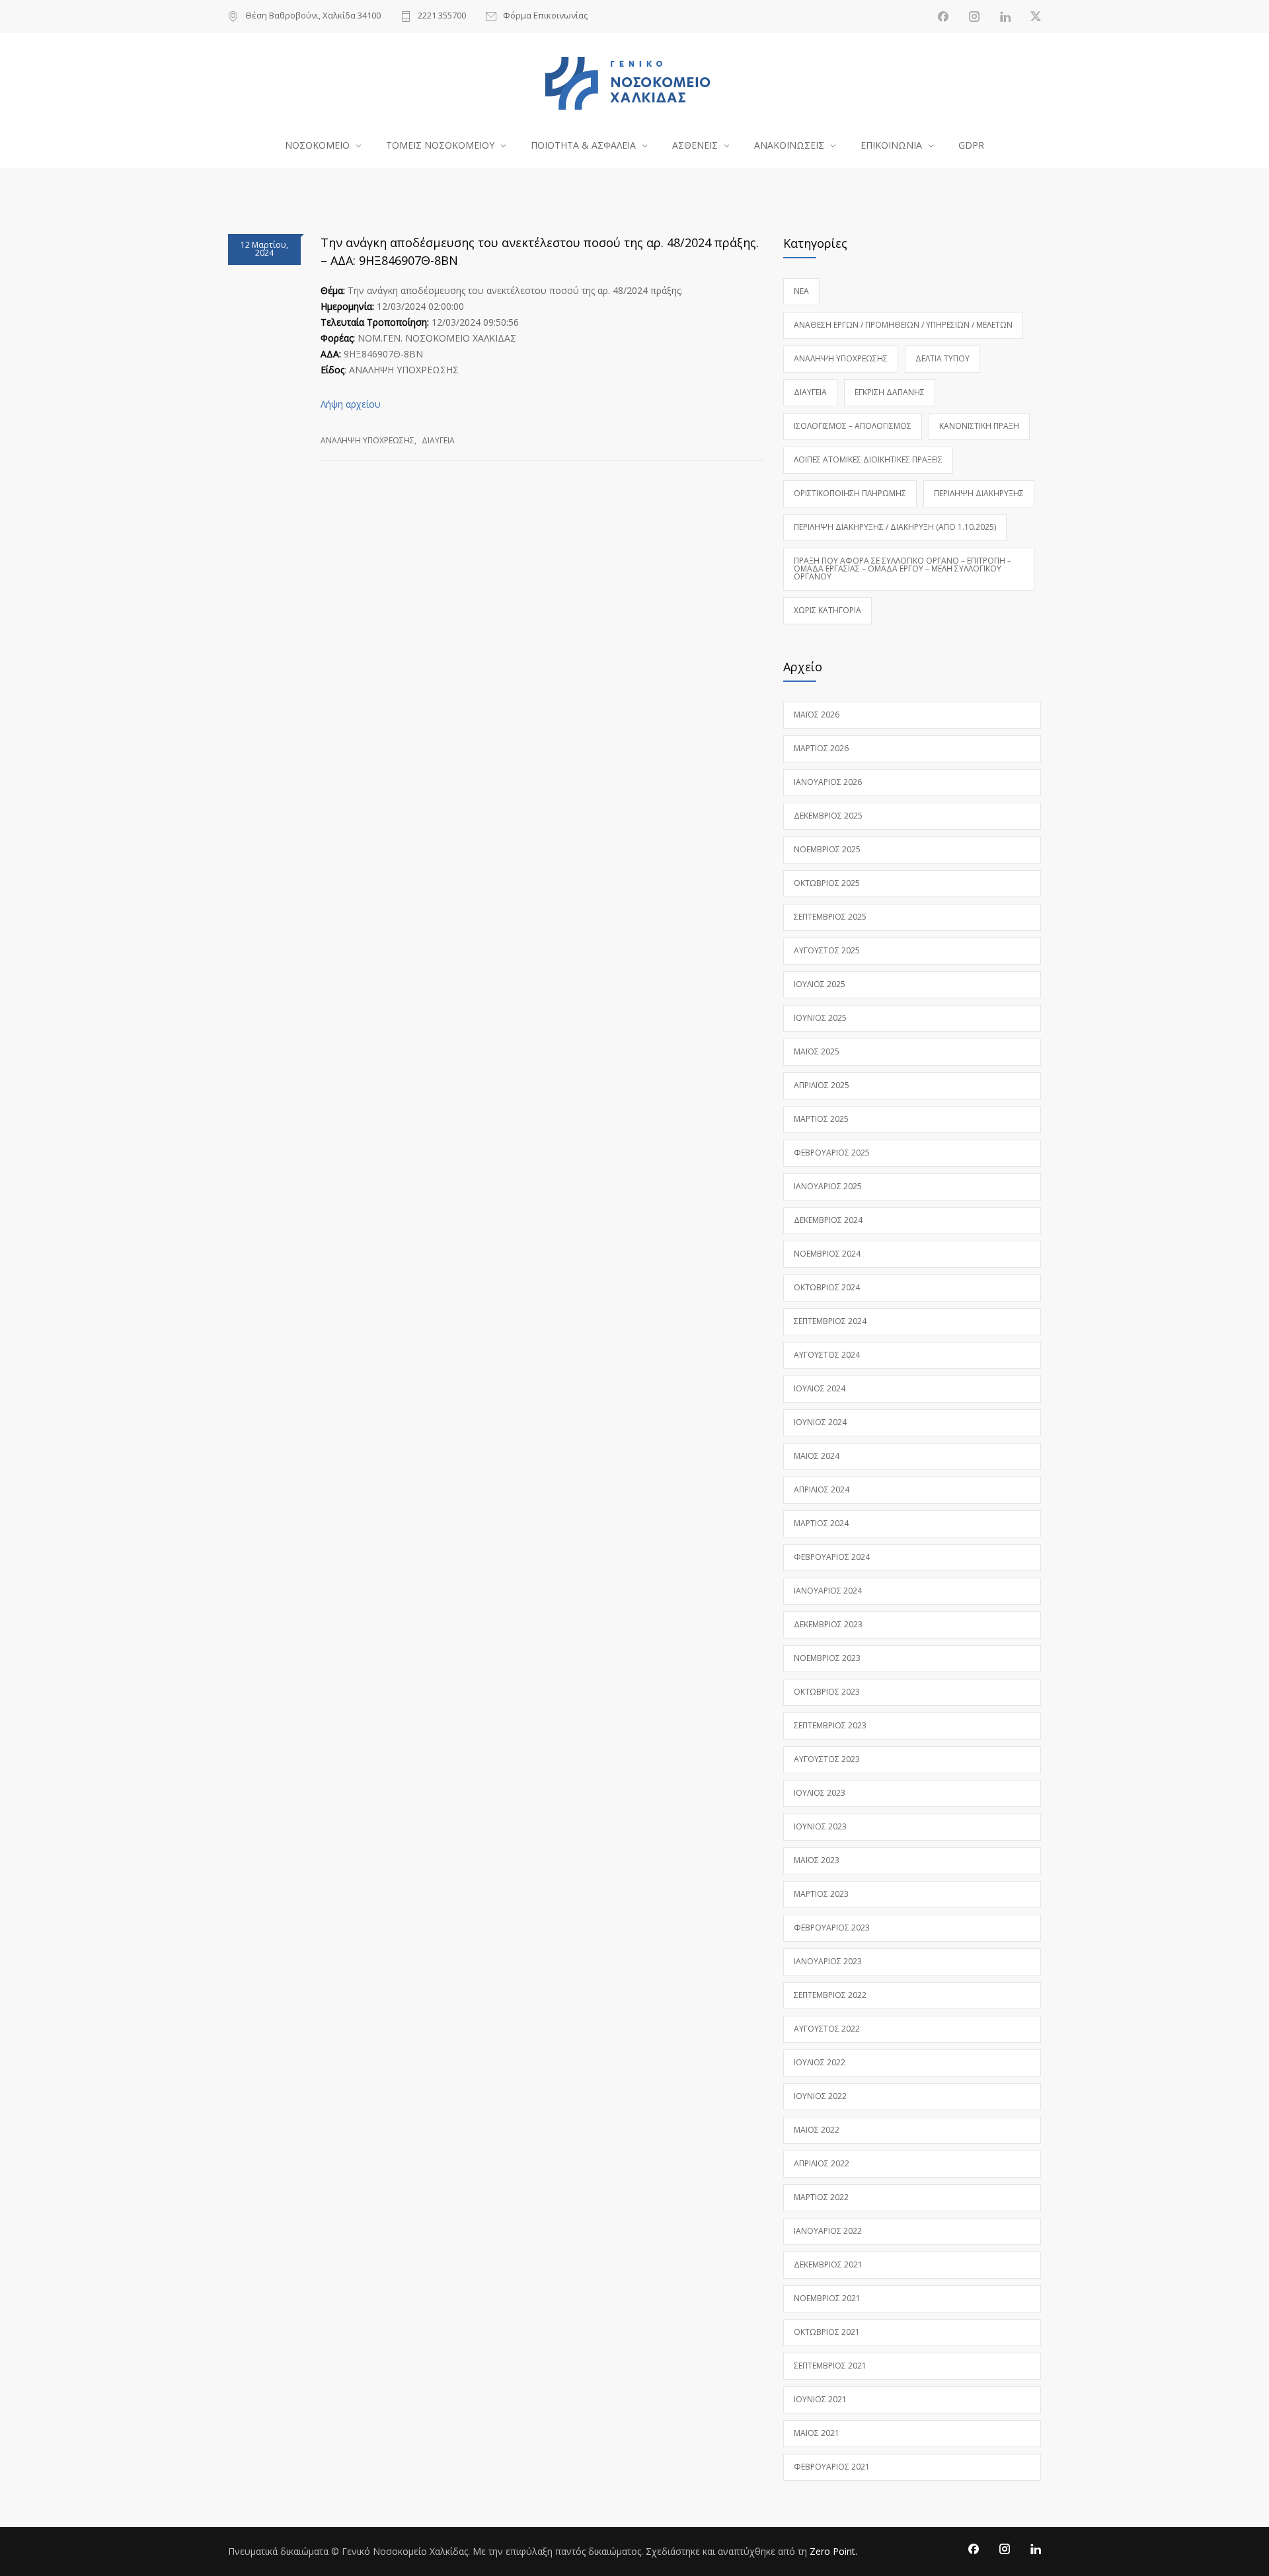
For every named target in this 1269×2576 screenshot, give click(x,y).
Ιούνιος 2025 (820, 1018)
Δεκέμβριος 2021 (828, 2264)
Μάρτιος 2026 (821, 748)
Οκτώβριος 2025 (827, 883)
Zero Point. (833, 2551)
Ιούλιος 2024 (820, 1388)
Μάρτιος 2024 (821, 1523)
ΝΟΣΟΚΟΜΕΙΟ (317, 145)
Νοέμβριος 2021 (827, 2298)
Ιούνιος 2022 (820, 2096)
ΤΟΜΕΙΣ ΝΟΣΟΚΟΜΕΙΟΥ (440, 145)
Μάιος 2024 (817, 1456)
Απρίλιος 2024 (822, 1490)
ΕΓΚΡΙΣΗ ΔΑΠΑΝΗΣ (890, 392)
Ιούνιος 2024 (820, 1422)
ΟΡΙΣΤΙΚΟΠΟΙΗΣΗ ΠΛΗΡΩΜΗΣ (850, 493)
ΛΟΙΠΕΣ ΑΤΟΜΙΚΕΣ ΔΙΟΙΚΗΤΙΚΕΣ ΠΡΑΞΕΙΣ (868, 460)
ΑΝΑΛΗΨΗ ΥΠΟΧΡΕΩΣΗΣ (367, 440)
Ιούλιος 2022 (820, 2062)
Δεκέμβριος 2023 (828, 1624)
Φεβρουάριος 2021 (832, 2467)
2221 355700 (442, 16)
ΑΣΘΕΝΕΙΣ (695, 145)
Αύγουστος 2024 (827, 1355)
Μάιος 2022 (817, 2130)
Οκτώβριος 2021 (827, 2332)
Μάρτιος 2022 (821, 2197)
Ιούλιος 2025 (820, 984)
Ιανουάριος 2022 (828, 2231)
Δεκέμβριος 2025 (828, 816)
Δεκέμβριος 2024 (828, 1220)
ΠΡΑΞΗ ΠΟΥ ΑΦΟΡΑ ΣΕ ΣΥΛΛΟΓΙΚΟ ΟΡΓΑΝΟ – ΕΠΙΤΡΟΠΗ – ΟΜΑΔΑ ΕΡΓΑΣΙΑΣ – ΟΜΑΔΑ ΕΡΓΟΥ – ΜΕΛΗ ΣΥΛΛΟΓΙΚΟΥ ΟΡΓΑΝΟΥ (903, 569)
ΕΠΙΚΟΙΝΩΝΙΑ (891, 145)
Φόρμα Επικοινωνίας (545, 16)
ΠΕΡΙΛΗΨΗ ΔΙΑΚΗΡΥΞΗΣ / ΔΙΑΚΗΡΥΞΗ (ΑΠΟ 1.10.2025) (895, 527)
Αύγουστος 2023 (827, 1759)
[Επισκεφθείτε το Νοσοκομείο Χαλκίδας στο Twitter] (1036, 17)
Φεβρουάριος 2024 (832, 1557)
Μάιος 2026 (817, 715)
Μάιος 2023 (817, 1860)
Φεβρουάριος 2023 (832, 1928)
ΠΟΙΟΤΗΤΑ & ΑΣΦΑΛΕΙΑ (583, 145)
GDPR (971, 145)
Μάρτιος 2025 (821, 1119)
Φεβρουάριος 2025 (832, 1153)
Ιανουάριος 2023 (828, 1961)
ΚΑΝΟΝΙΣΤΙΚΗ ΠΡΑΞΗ (979, 426)
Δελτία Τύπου (942, 358)
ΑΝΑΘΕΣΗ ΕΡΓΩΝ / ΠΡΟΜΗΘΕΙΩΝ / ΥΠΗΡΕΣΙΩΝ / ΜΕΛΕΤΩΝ (903, 325)
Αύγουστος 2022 (827, 2029)
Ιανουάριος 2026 (828, 782)
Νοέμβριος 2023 (827, 1658)
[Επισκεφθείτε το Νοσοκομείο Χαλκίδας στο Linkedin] (1005, 17)
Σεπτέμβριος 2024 (830, 1321)
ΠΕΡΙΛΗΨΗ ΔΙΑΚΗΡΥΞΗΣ (979, 493)
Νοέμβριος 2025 (827, 849)
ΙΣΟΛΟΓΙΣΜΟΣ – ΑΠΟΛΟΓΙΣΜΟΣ (853, 426)
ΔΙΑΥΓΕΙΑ (438, 440)
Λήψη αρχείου (351, 404)
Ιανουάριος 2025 (828, 1186)
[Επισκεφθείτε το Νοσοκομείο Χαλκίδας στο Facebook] (943, 17)
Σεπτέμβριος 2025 (830, 917)
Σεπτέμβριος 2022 (830, 1995)
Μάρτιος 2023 (821, 1894)
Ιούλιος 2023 (820, 1793)
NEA (801, 291)
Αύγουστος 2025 (827, 950)
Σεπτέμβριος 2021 (830, 2366)
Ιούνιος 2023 (820, 1826)
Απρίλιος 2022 (822, 2163)
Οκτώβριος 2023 (827, 1692)
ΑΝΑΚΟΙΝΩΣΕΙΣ (789, 145)
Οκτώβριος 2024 (827, 1287)
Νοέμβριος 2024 (827, 1254)
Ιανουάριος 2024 (828, 1591)
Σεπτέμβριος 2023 (830, 1725)
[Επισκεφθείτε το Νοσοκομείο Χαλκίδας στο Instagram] (974, 17)
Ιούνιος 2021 (820, 2399)
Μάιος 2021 (817, 2433)
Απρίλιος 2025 (822, 1085)
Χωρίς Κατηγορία (827, 610)
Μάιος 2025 (817, 1051)
